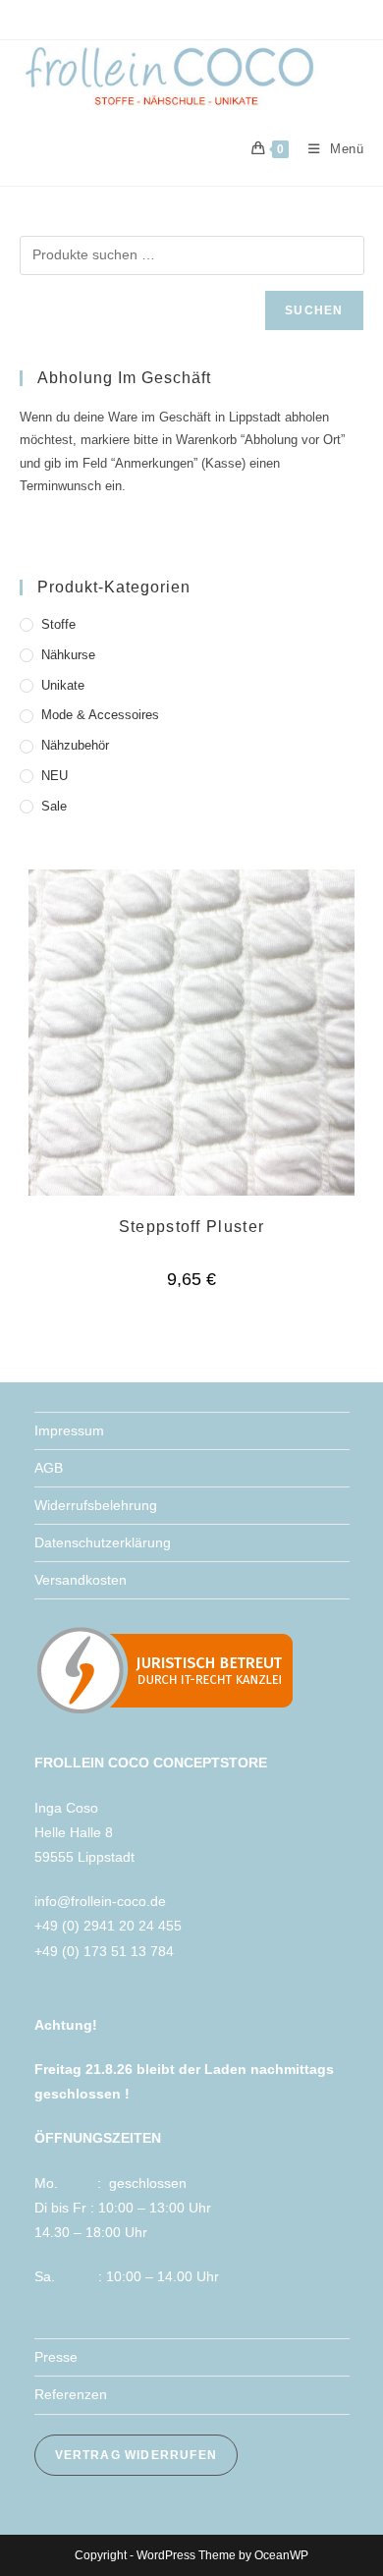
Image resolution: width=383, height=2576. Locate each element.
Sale (54, 806)
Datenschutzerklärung (103, 1542)
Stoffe (58, 624)
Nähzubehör (75, 745)
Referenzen (71, 2394)
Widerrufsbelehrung (96, 1505)
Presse (56, 2357)
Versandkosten (81, 1580)
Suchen (314, 310)
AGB (49, 1468)
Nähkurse (68, 655)
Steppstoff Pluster (191, 1227)
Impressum (69, 1430)
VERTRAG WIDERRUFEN (137, 2455)
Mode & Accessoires (100, 715)
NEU (55, 776)
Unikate (63, 685)
